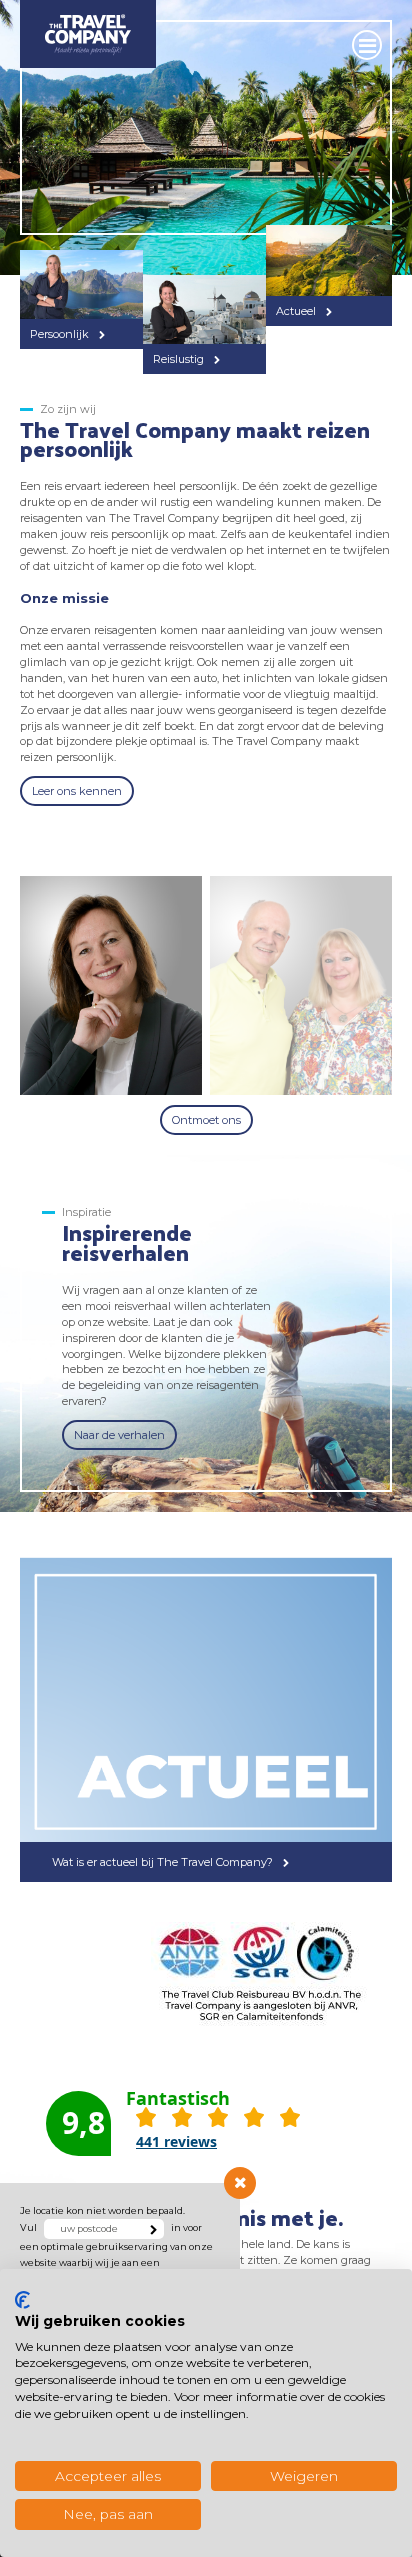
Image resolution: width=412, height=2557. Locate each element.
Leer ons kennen (77, 791)
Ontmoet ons (206, 1120)
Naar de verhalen (119, 1435)
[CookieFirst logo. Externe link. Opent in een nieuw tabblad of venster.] (22, 2300)
